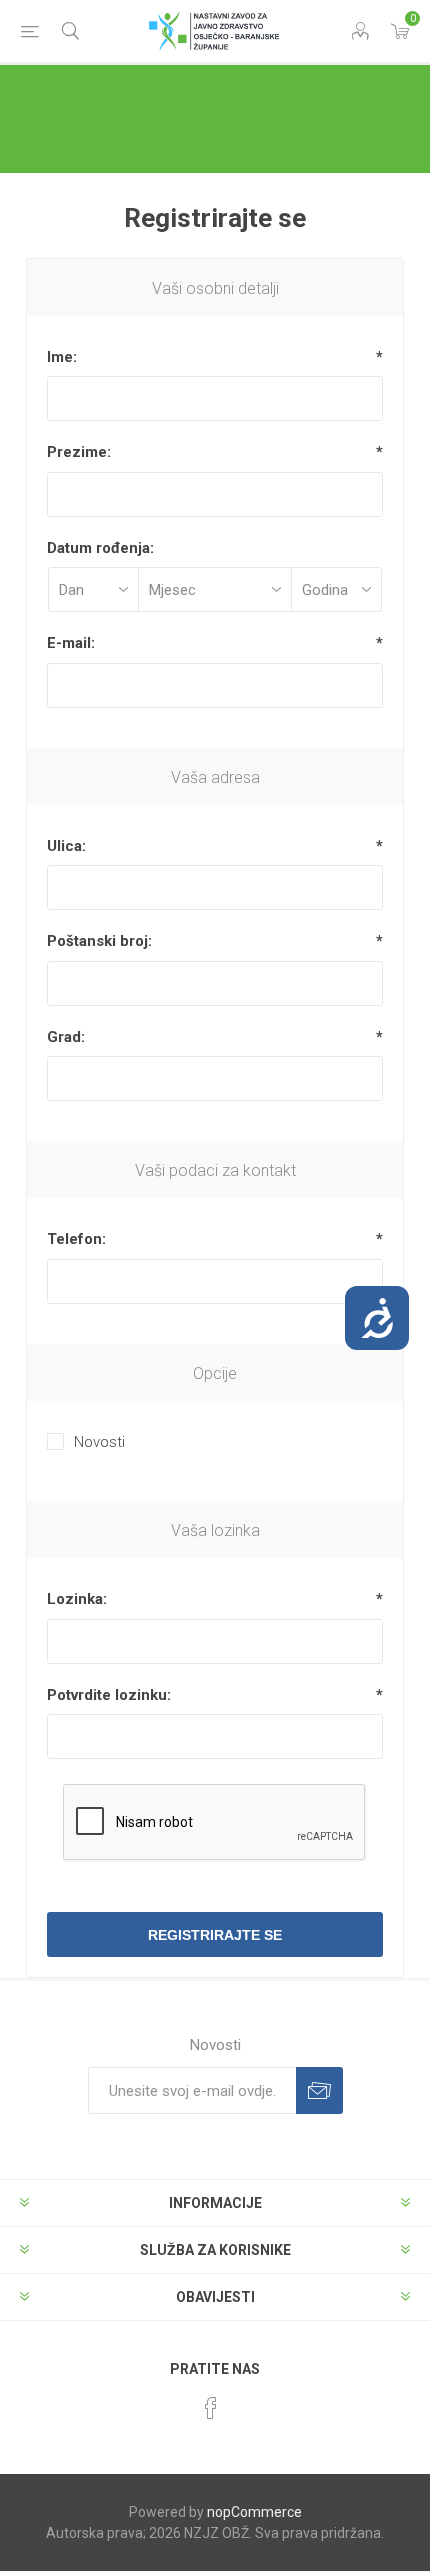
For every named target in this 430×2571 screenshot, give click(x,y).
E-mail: (71, 643)
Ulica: (66, 846)
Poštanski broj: (99, 941)
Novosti (99, 1442)
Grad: (66, 1037)
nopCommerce (254, 2512)
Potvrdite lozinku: (109, 1695)
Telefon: (76, 1239)
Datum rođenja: (100, 548)
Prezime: (79, 452)
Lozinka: (77, 1599)
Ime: (62, 357)
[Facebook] (211, 2408)
